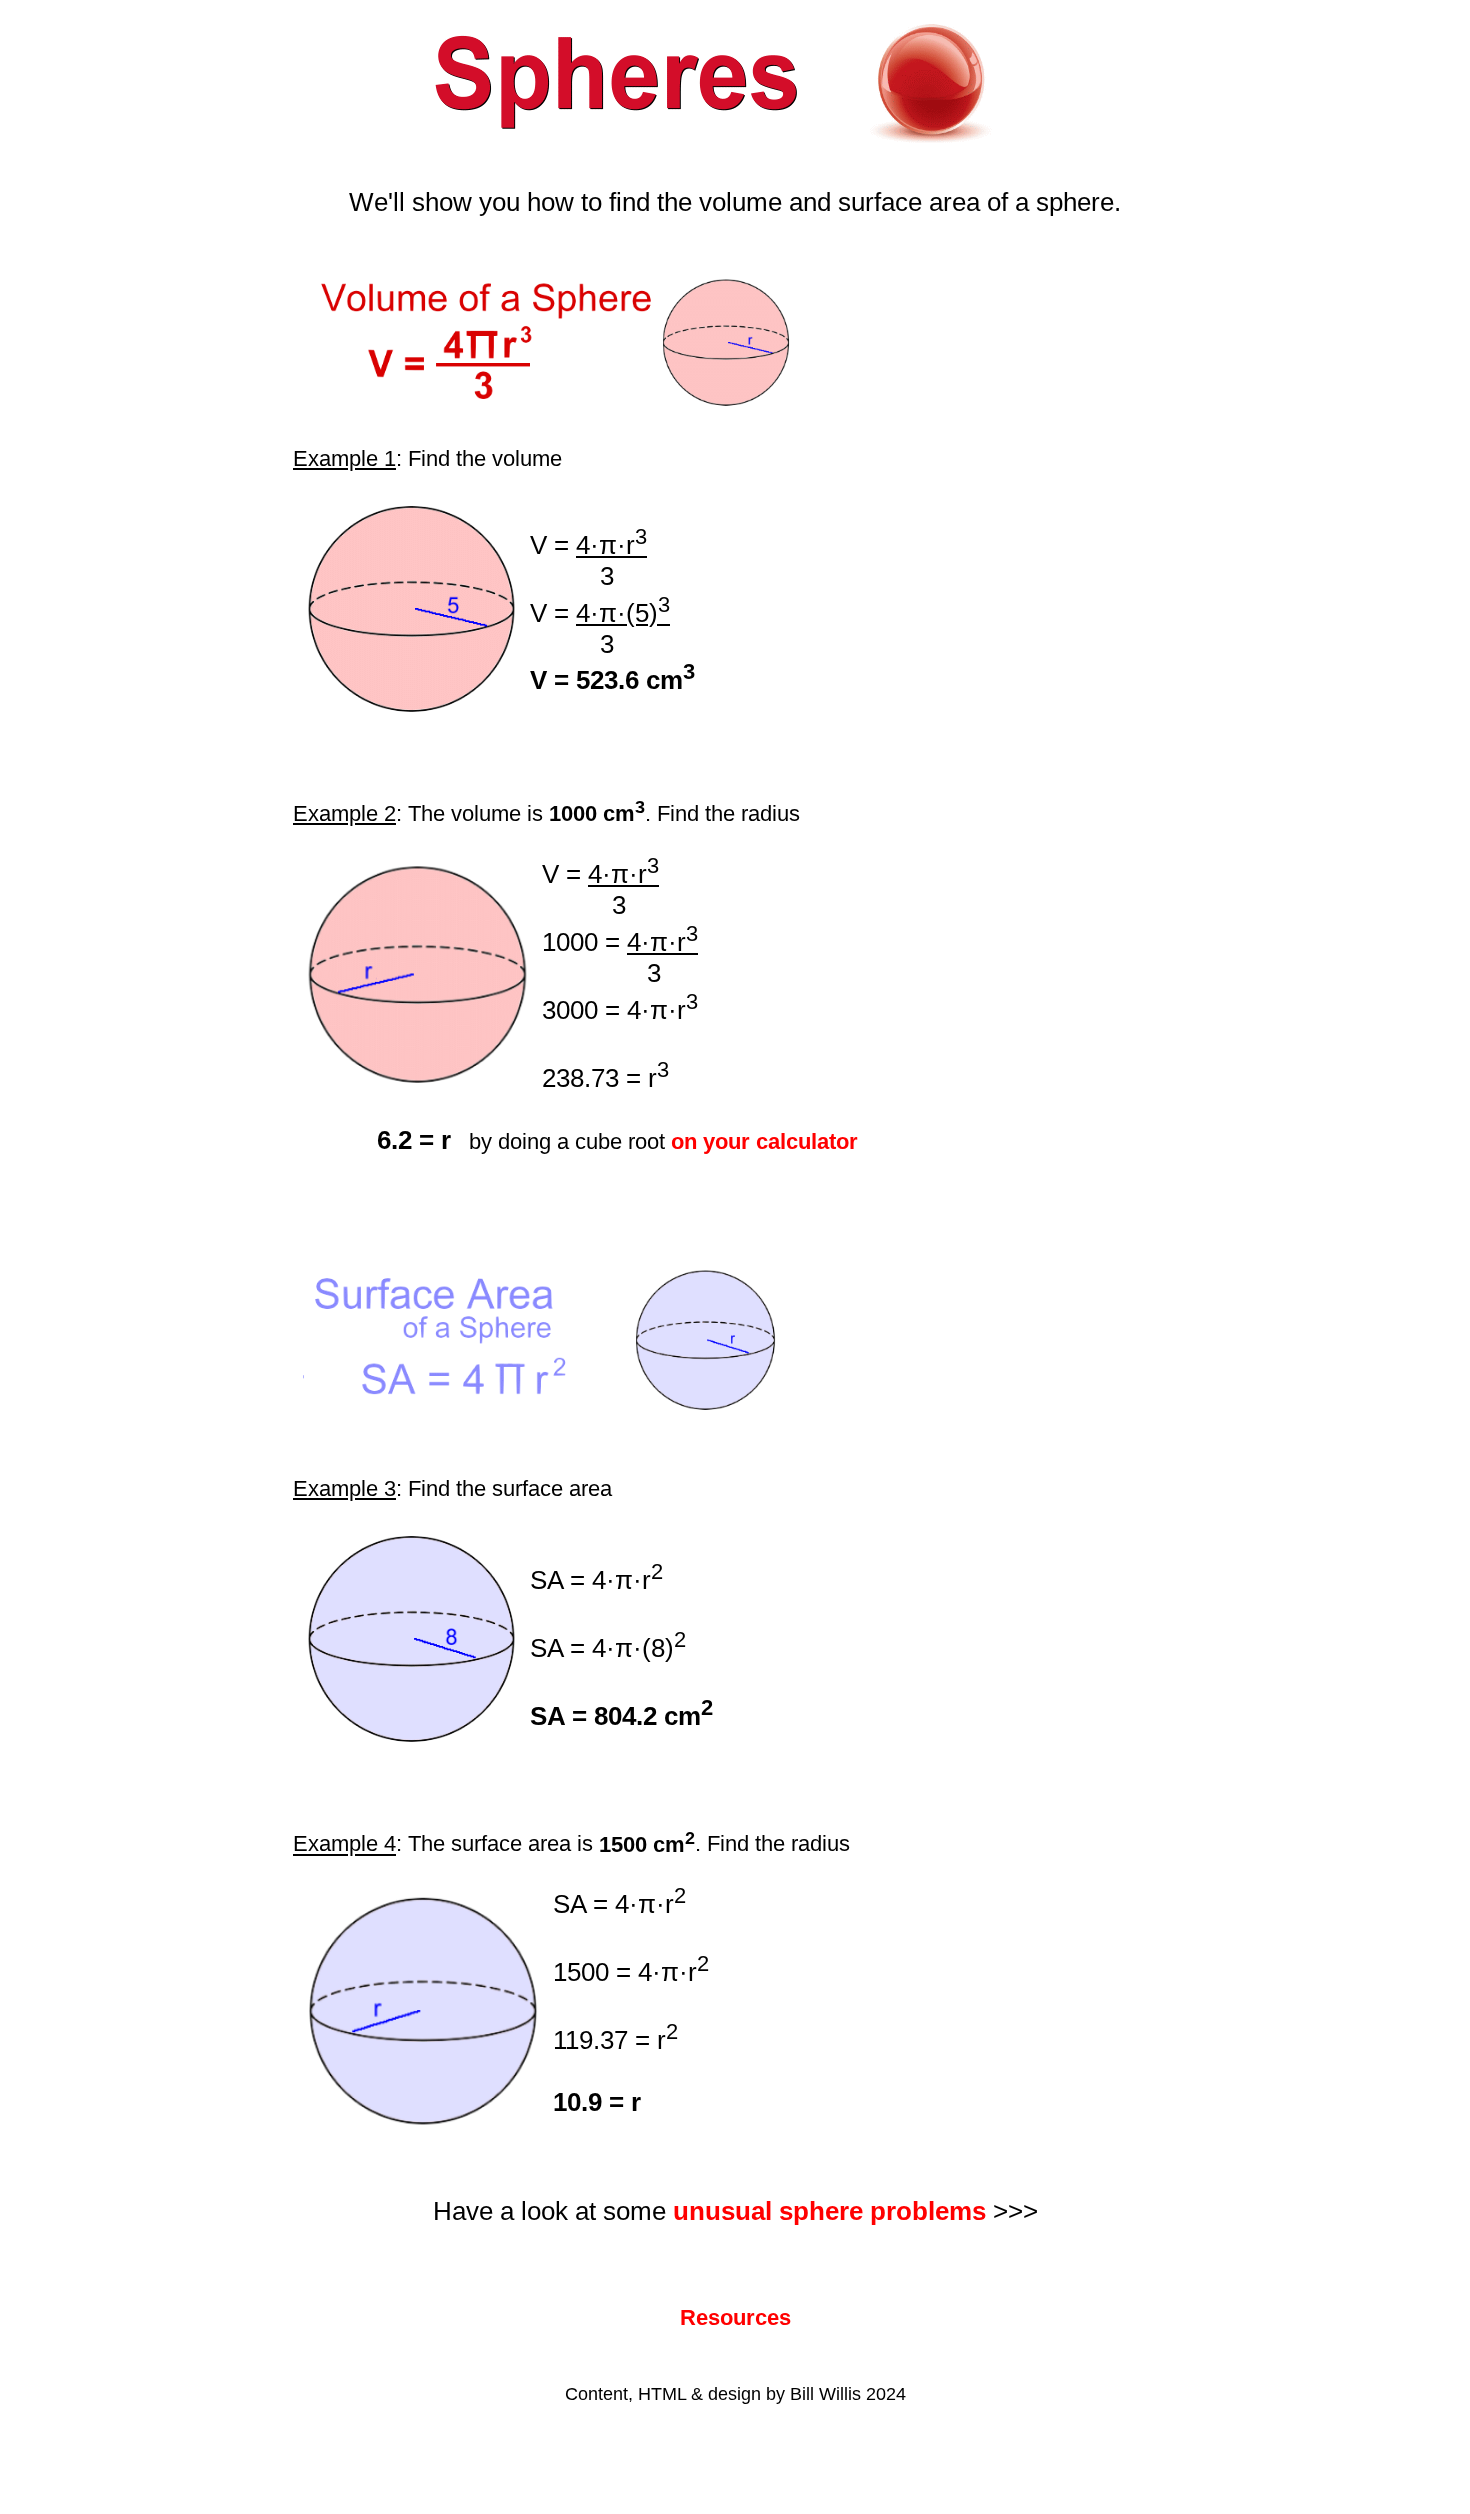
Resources (735, 2317)
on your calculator (764, 1141)
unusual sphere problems (829, 2211)
